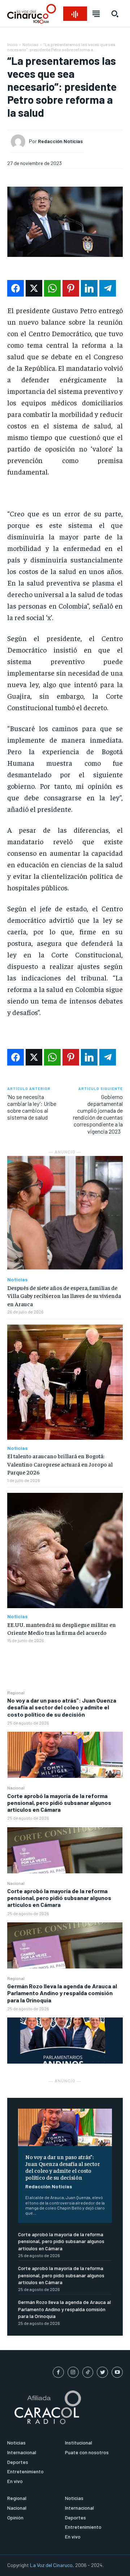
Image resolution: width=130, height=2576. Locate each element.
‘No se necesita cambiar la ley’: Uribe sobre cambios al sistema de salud (32, 1107)
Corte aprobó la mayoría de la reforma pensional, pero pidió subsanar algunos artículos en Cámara (59, 1803)
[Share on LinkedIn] (89, 288)
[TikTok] (88, 2372)
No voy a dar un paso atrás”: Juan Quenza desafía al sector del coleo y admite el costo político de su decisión (62, 1707)
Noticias (31, 44)
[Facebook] (58, 2372)
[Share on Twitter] (34, 288)
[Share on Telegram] (108, 288)
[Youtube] (117, 2372)
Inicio (12, 44)
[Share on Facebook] (16, 288)
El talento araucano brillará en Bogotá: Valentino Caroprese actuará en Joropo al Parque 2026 (60, 1464)
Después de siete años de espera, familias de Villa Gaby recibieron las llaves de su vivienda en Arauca (64, 1296)
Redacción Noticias (49, 2186)
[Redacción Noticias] (20, 142)
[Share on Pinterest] (71, 288)
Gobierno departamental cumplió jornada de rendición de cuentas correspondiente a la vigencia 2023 (98, 1114)
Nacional (16, 1788)
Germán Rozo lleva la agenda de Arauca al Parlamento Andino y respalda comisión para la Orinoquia (62, 1993)
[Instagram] (73, 2372)
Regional (16, 1692)
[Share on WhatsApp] (52, 288)
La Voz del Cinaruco (51, 2565)
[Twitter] (102, 2372)
